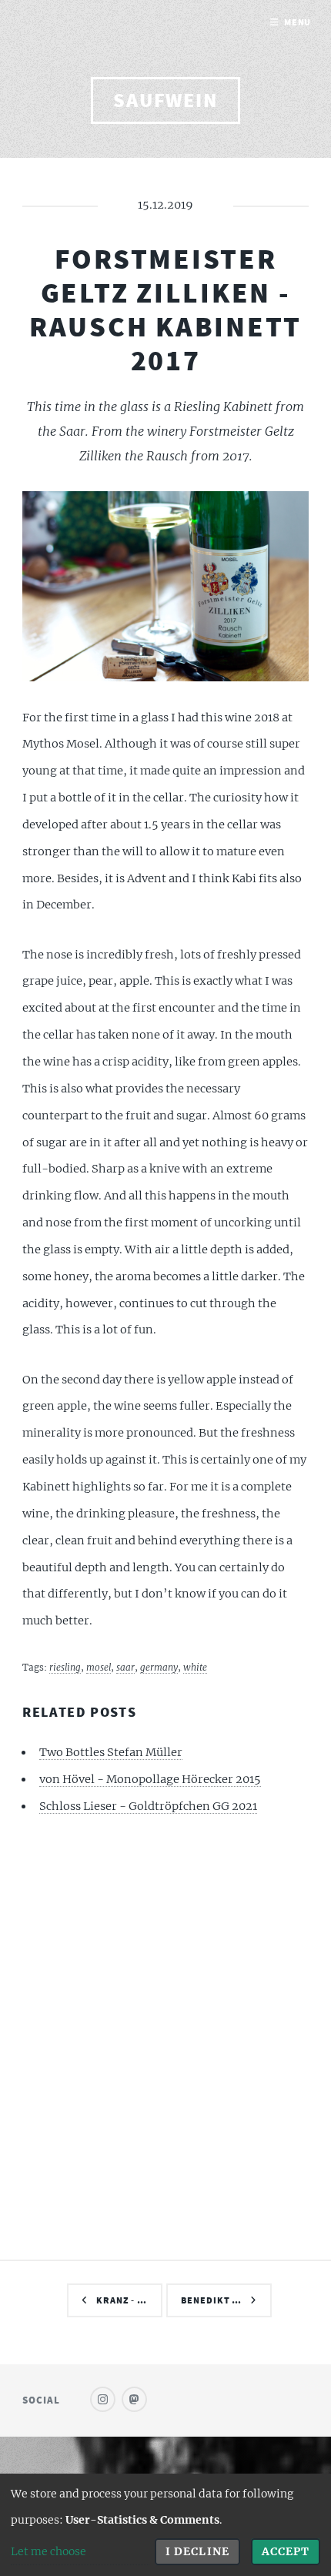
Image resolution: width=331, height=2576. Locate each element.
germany (159, 1667)
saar (125, 1667)
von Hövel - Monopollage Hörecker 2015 (150, 1779)
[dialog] (165, 2525)
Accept (286, 2551)
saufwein (165, 100)
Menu (298, 22)
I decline (197, 2551)
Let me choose (48, 2551)
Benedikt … (211, 2300)
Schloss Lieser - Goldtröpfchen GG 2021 (148, 1806)
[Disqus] (165, 2035)
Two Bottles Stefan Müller (111, 1752)
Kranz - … (122, 2300)
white (195, 1667)
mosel (99, 1667)
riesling (65, 1667)
